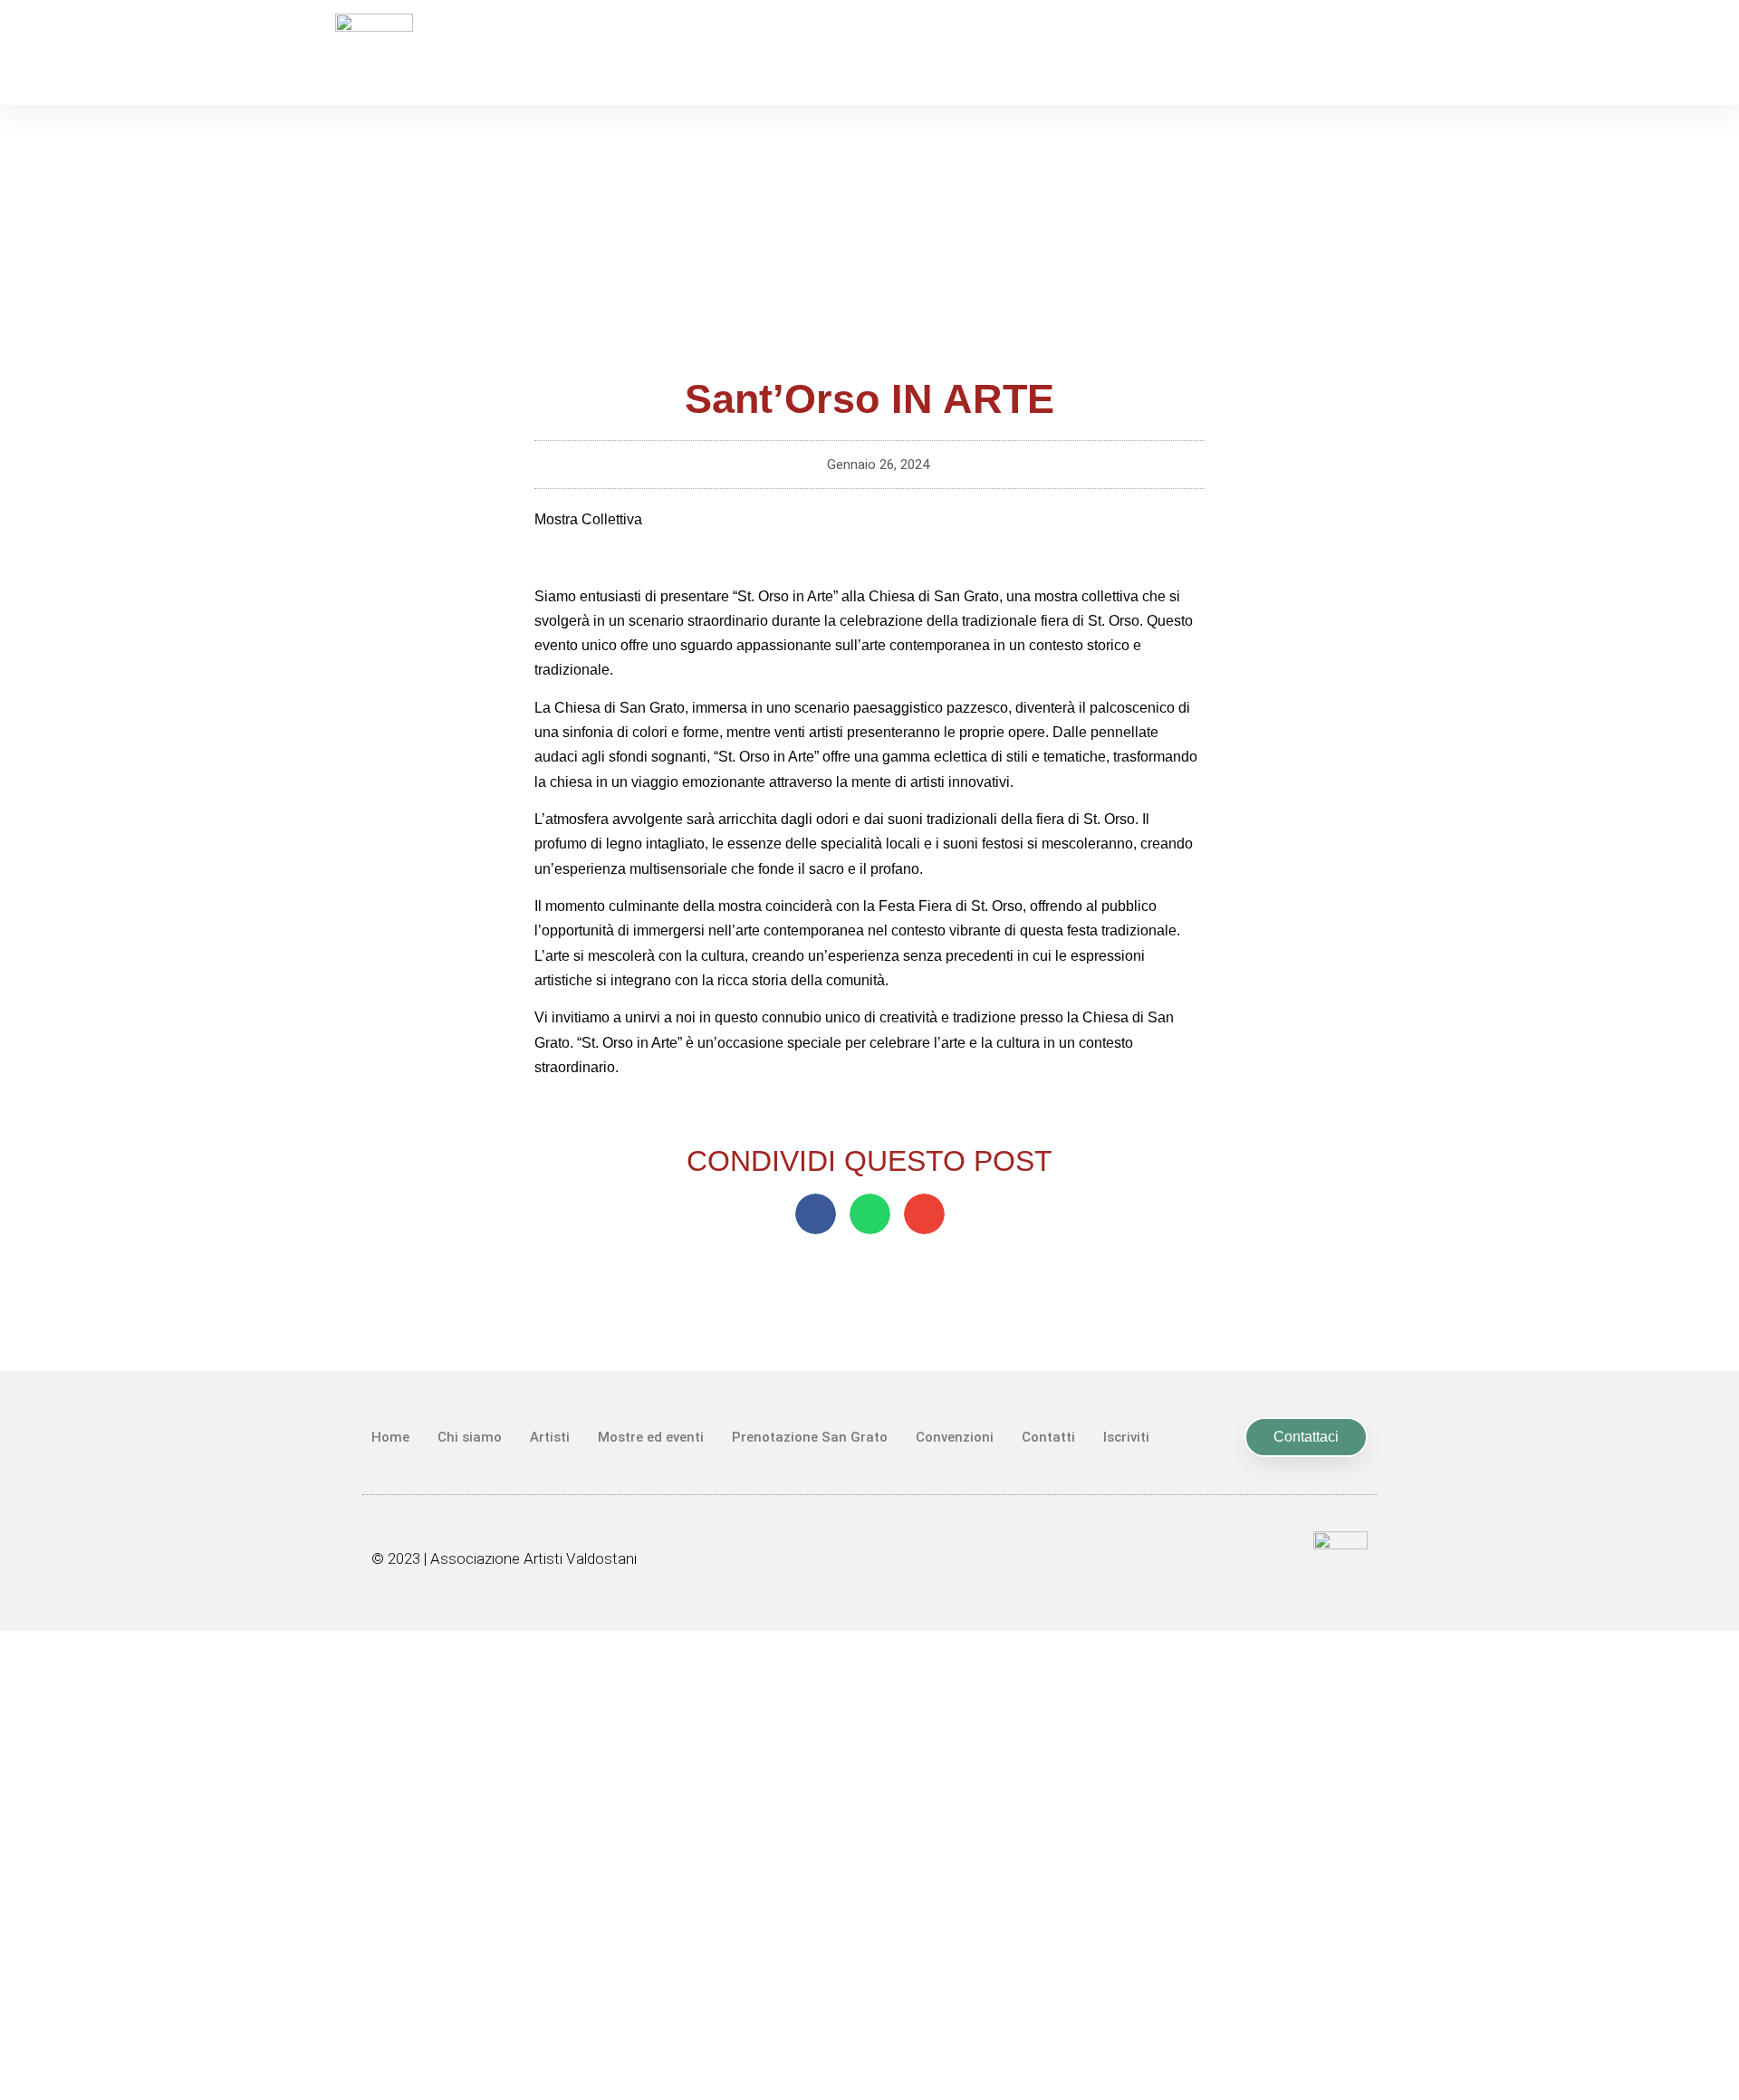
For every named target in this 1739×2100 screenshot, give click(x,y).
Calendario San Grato (870, 1646)
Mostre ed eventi (651, 1437)
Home (390, 1437)
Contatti (1048, 1437)
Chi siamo (470, 1437)
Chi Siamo (870, 1726)
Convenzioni (955, 1437)
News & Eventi (870, 1686)
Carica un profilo (869, 1979)
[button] (816, 1214)
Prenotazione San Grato (810, 1437)
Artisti (550, 1437)
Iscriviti (1126, 1437)
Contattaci (870, 1899)
